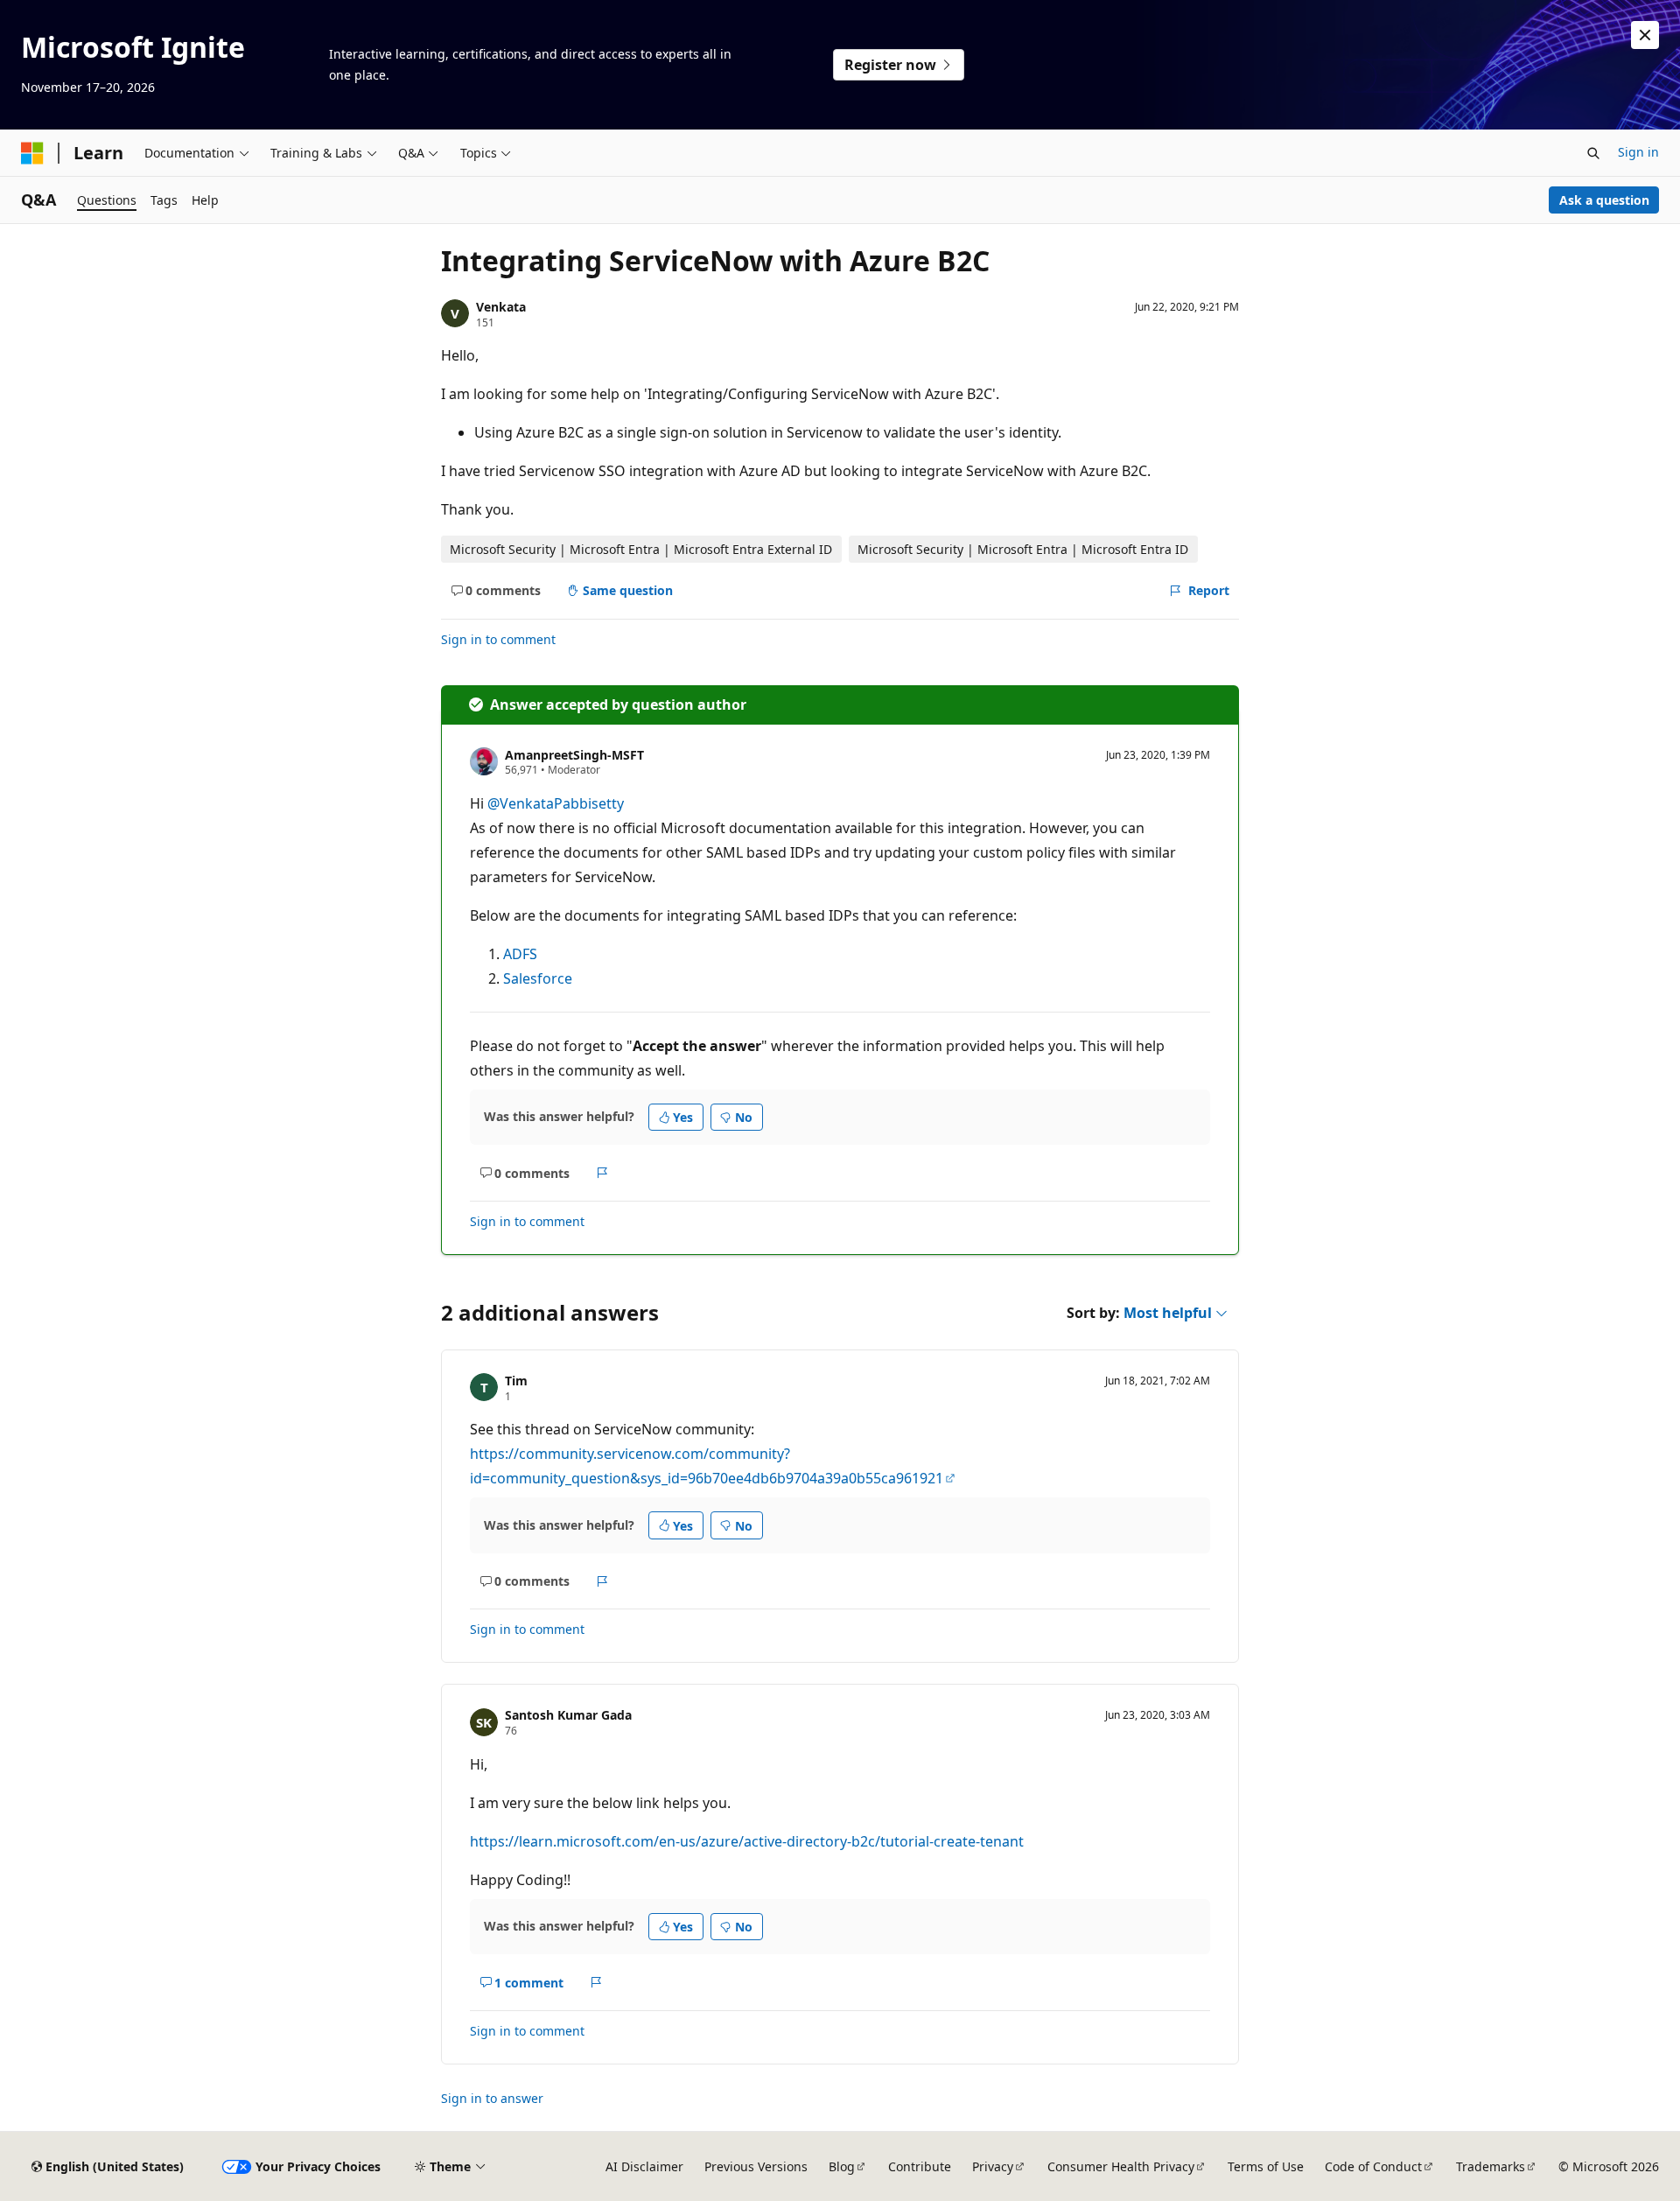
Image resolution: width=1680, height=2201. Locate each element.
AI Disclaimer (644, 2166)
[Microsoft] (32, 153)
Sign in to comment (498, 639)
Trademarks (1491, 2166)
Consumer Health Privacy (1121, 2166)
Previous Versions (756, 2166)
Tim (516, 1381)
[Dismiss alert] (1645, 35)
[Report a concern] (602, 1173)
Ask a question (1604, 200)
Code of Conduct (1373, 2166)
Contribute (920, 2166)
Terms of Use (1266, 2166)
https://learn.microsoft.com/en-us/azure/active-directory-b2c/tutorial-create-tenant (747, 1841)
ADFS (520, 954)
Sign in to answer (492, 2098)
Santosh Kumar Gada (568, 1715)
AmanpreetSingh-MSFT (574, 755)
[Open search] (1593, 153)
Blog (842, 2166)
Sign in (1638, 152)
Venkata (501, 307)
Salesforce (538, 978)
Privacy (993, 2166)
